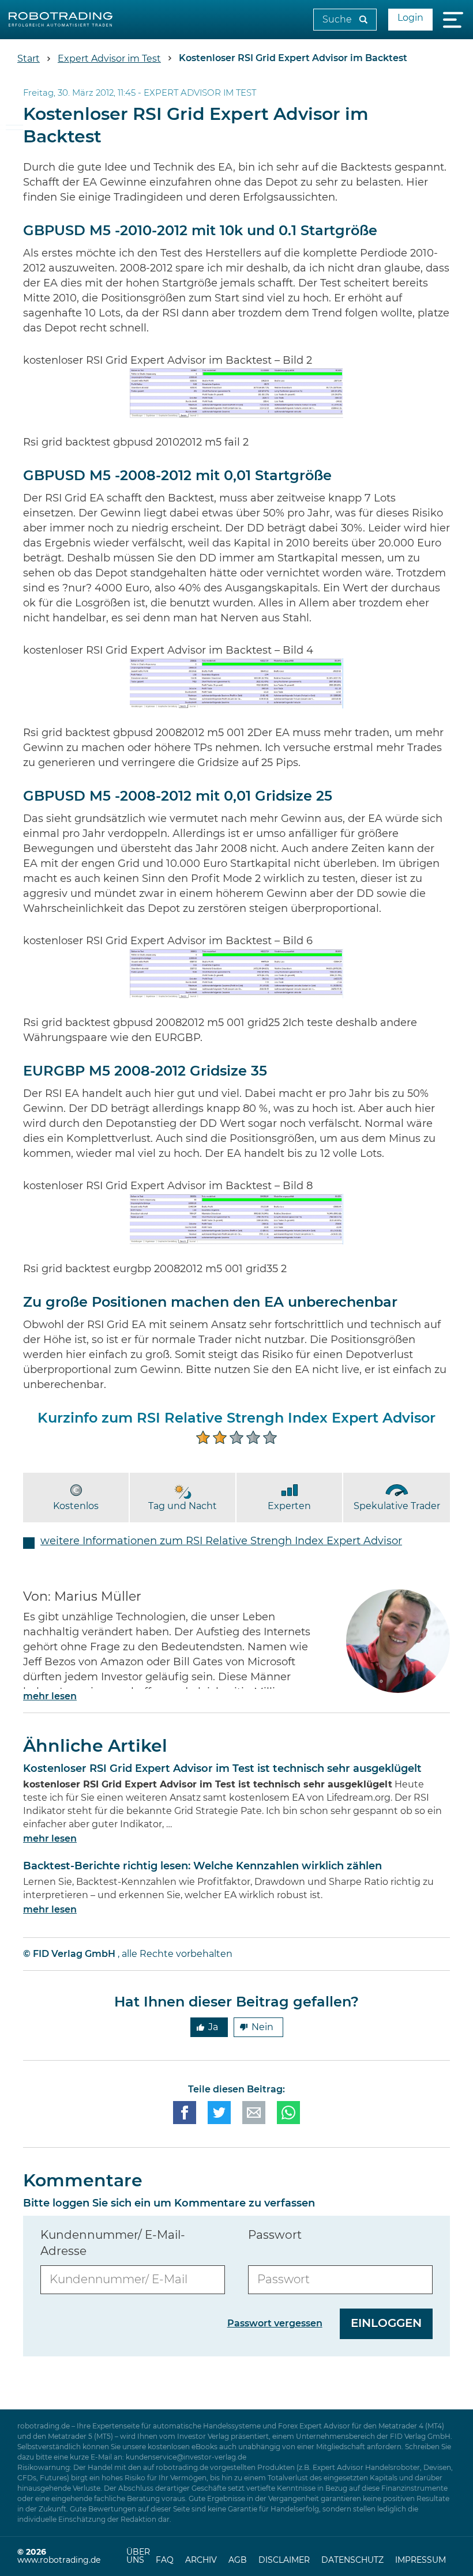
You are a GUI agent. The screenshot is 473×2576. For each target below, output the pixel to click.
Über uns (138, 2556)
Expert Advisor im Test (109, 59)
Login (410, 18)
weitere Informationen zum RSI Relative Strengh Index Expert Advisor (221, 1541)
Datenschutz (352, 2560)
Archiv (201, 2560)
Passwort (275, 2235)
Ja (213, 2027)
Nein (262, 2027)
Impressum (421, 2560)
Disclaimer (284, 2560)
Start (29, 59)
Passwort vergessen (275, 2324)
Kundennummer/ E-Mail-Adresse (113, 2243)
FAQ (165, 2560)
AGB (238, 2560)
